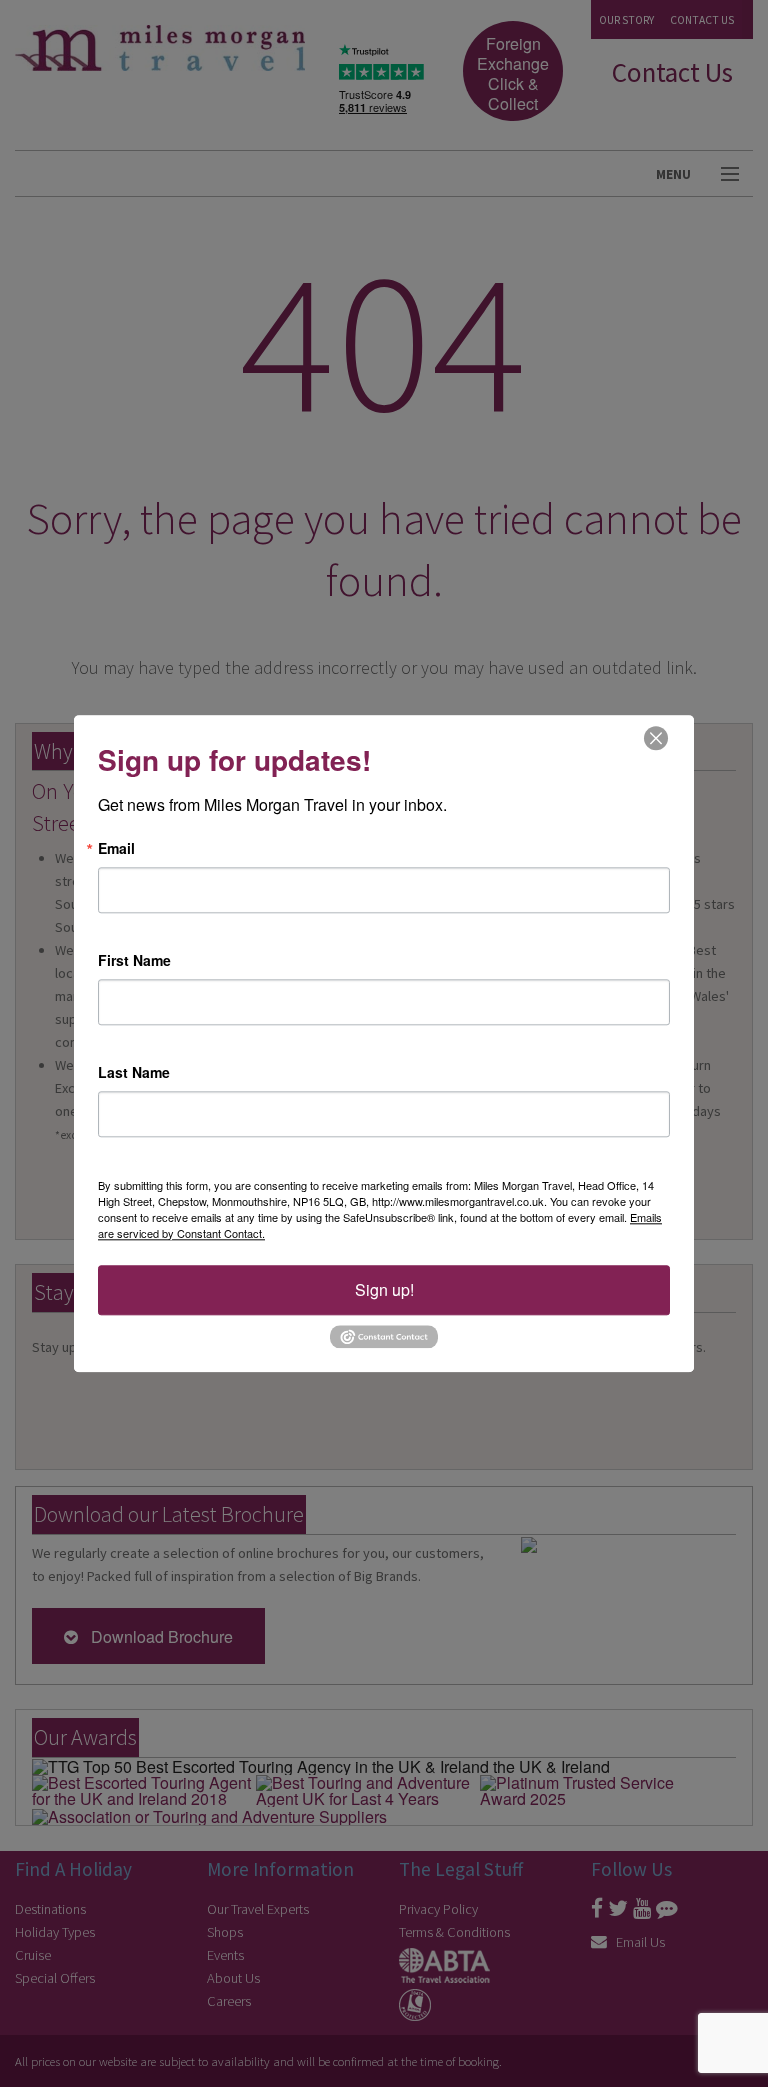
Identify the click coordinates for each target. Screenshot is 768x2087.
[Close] (656, 737)
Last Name (134, 1072)
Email (116, 848)
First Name (134, 960)
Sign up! (384, 1289)
